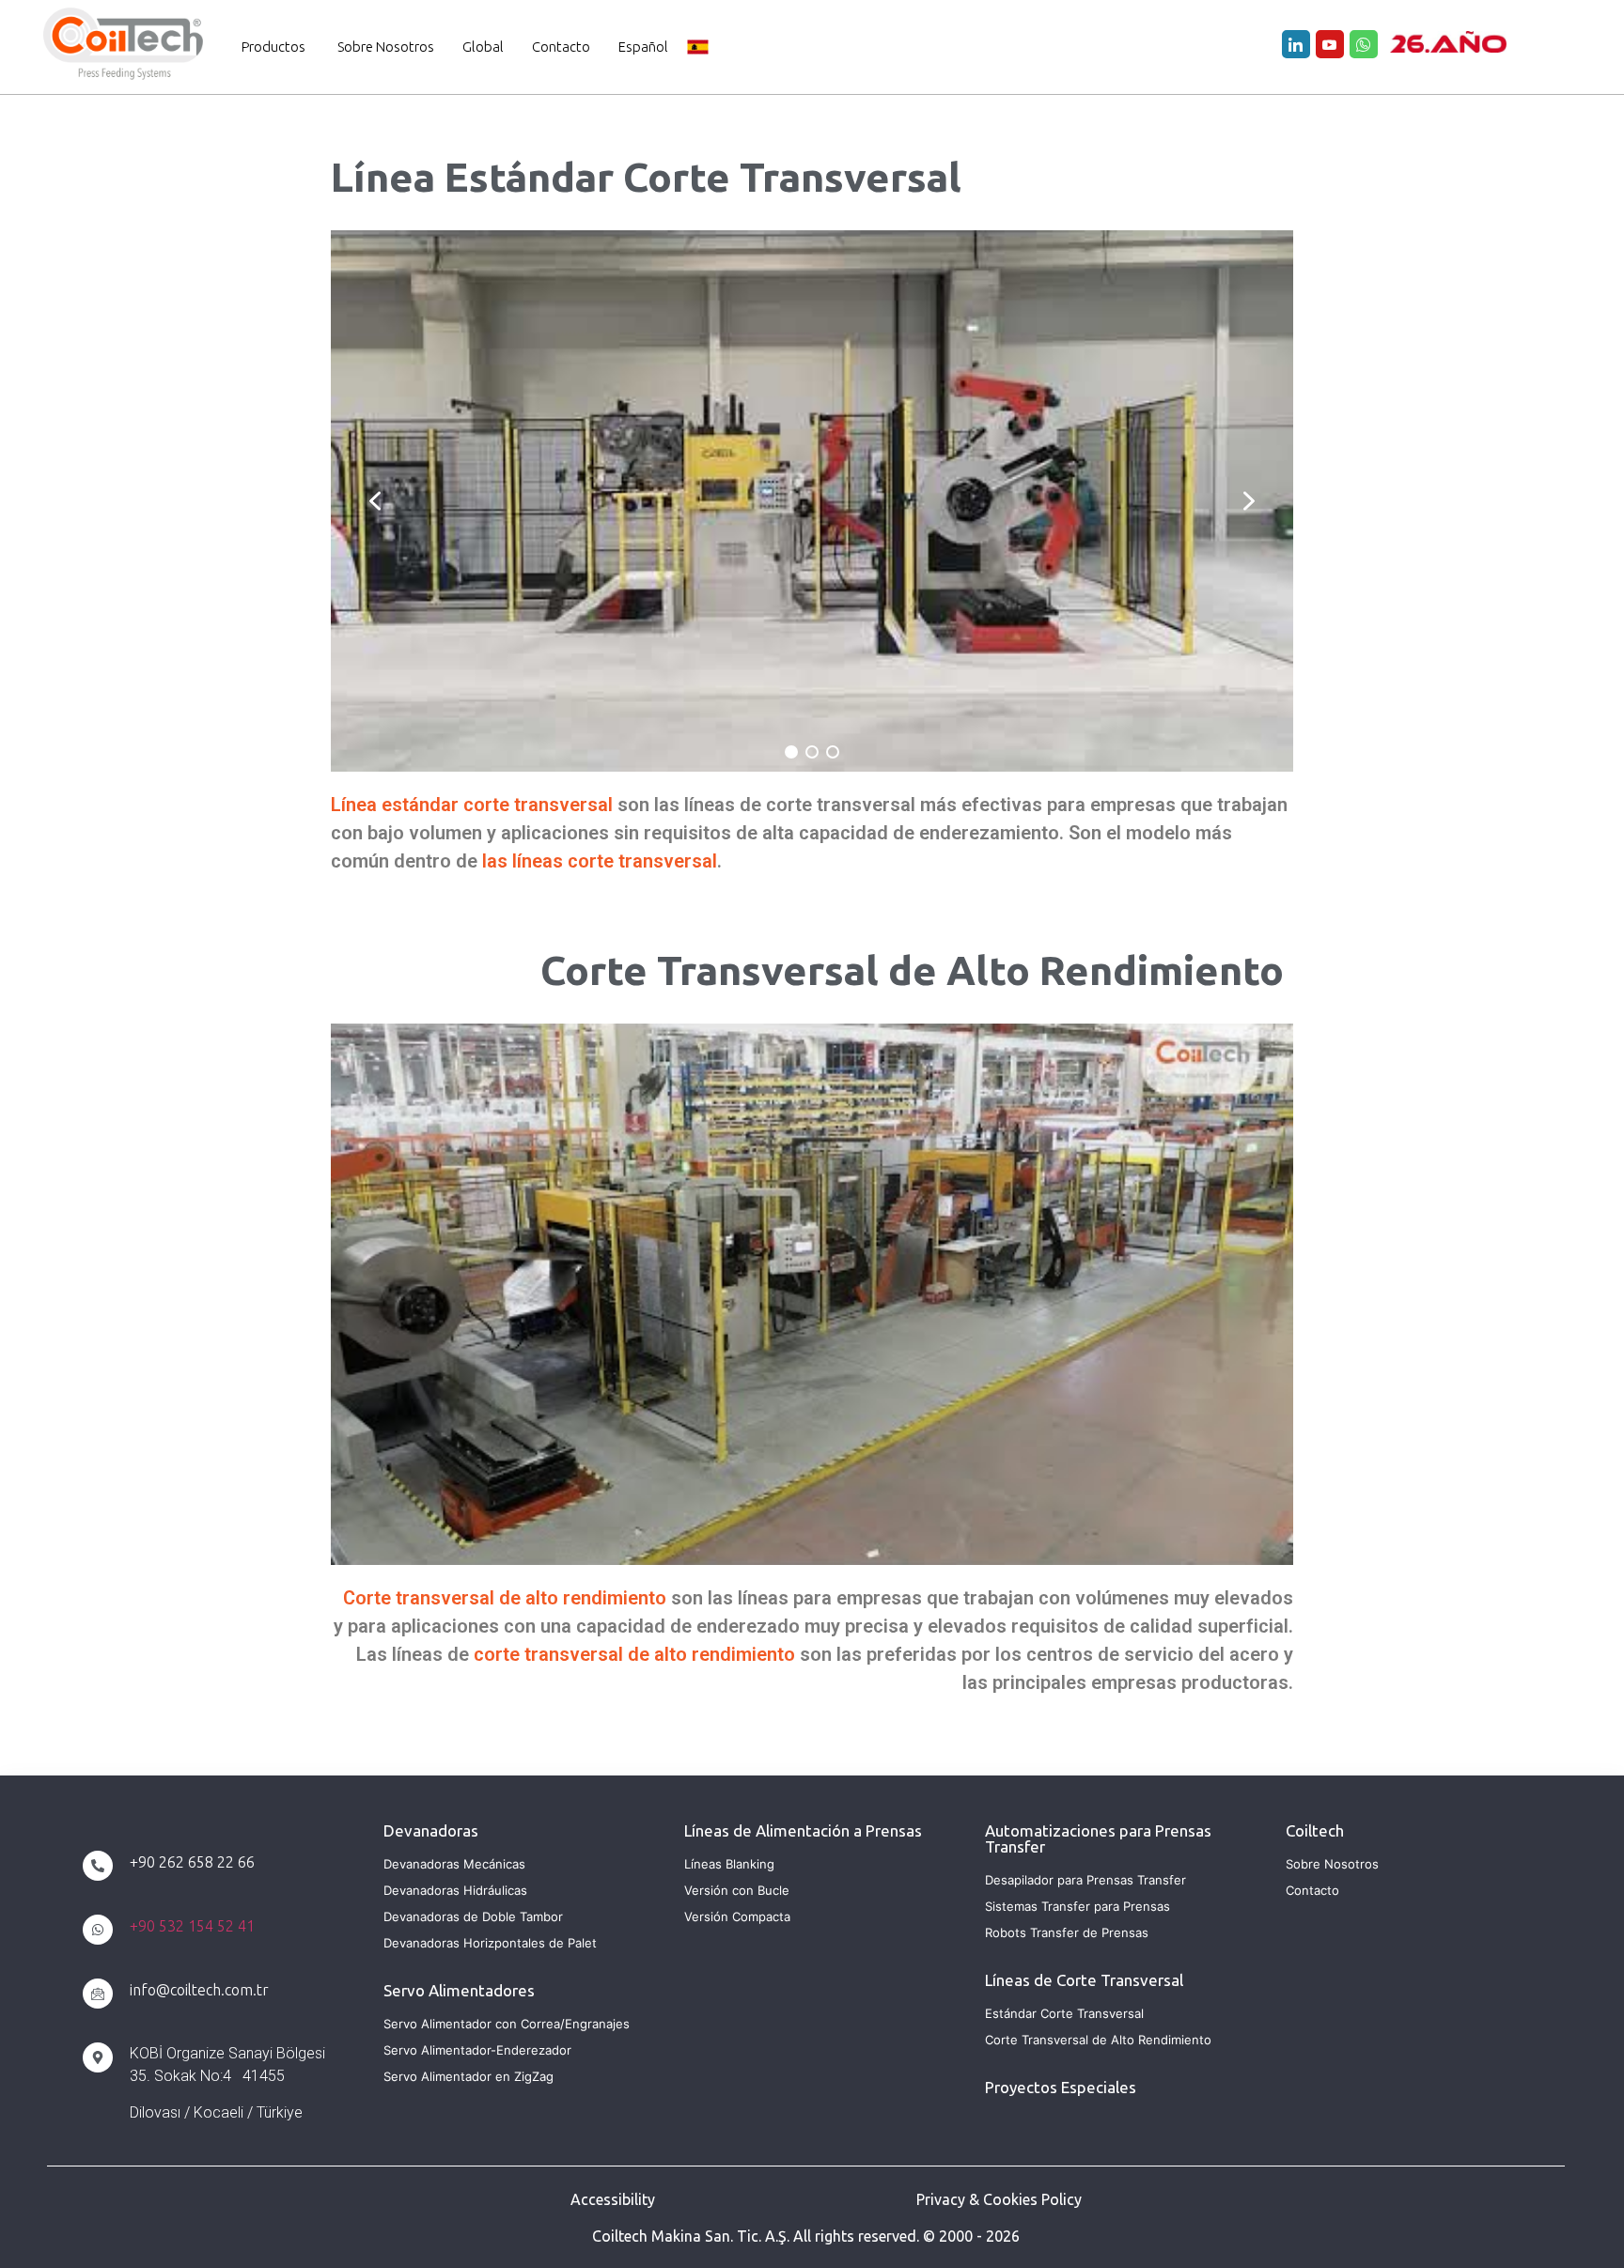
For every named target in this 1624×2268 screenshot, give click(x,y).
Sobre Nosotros (386, 47)
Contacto (561, 47)
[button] (375, 501)
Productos (273, 47)
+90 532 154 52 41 (192, 1926)
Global (483, 47)
